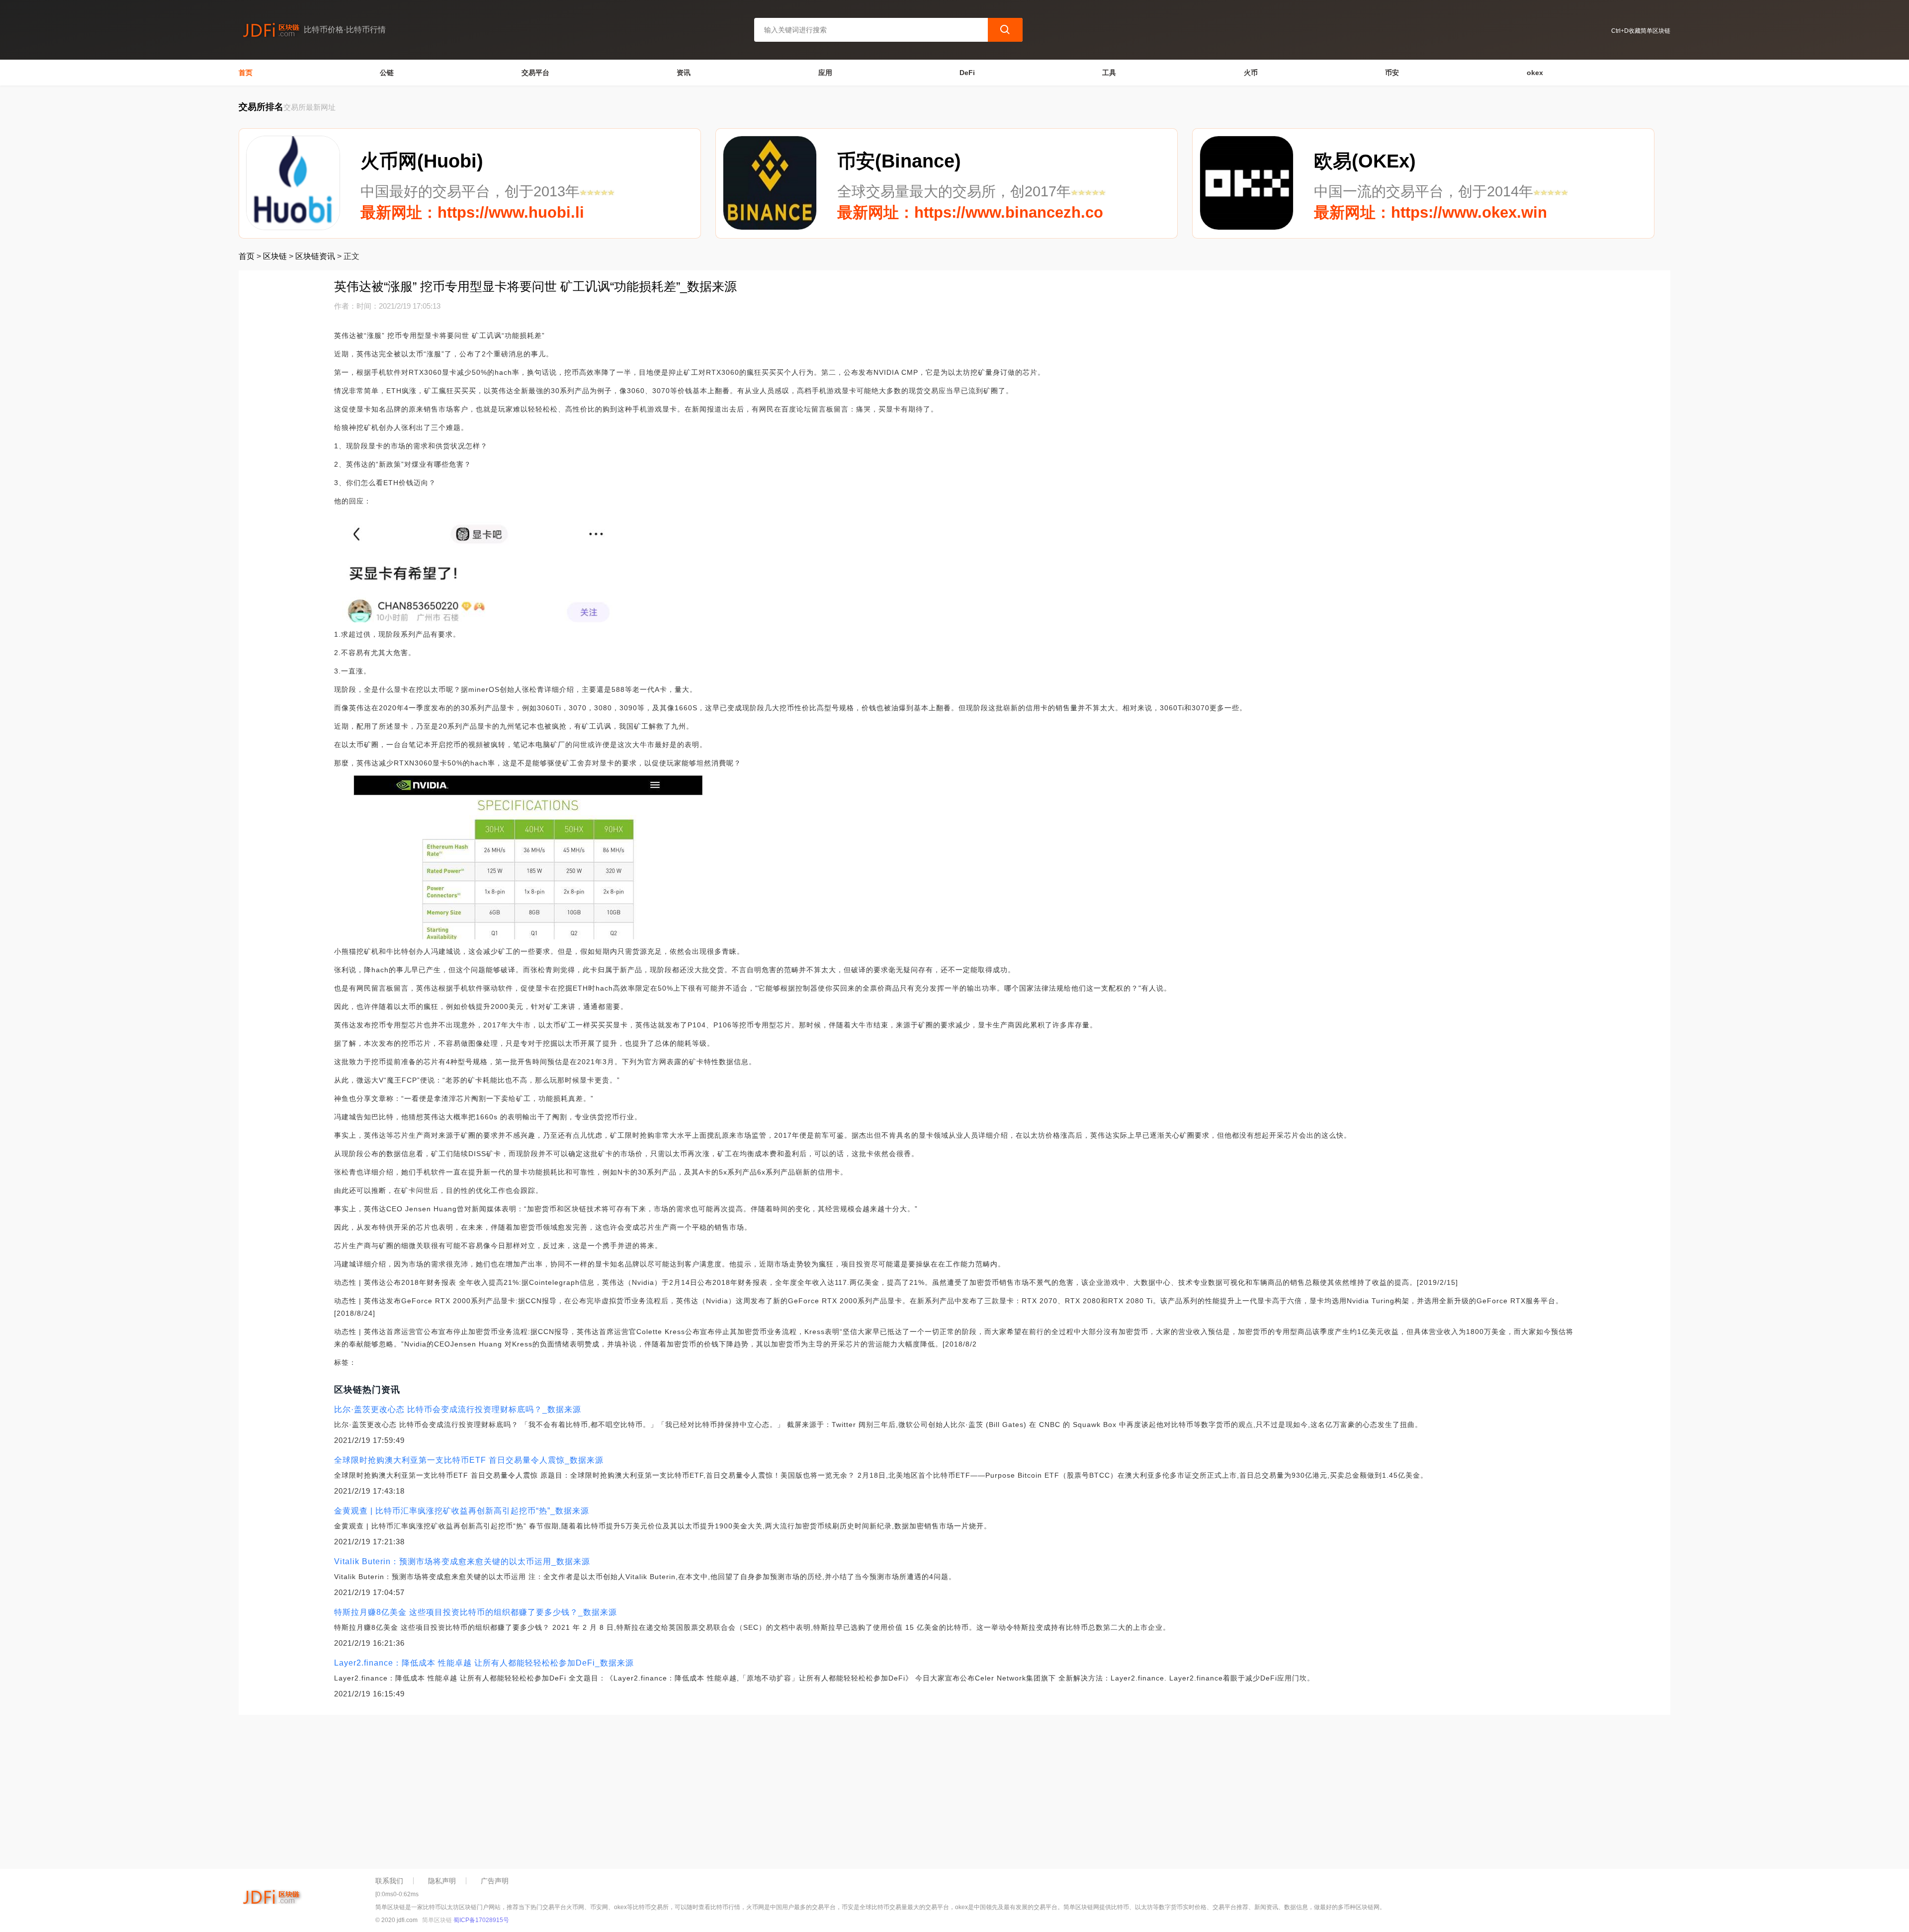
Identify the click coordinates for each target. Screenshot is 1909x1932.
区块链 (275, 256)
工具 (1109, 73)
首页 (246, 73)
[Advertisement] (537, 1789)
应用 (825, 73)
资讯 (684, 73)
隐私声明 (442, 1881)
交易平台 (535, 73)
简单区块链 (437, 1920)
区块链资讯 (315, 256)
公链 (387, 73)
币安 (1392, 73)
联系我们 (389, 1881)
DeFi (967, 73)
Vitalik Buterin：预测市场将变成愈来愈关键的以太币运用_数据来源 (462, 1561)
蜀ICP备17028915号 (481, 1920)
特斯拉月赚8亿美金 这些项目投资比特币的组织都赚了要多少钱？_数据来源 (476, 1612)
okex (1535, 73)
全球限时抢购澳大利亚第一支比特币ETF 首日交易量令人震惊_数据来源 (469, 1460)
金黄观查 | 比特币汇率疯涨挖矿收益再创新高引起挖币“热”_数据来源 (462, 1511)
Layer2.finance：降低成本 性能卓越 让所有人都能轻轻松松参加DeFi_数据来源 (484, 1663)
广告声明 (495, 1881)
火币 (1251, 73)
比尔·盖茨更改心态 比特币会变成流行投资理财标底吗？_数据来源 (458, 1409)
